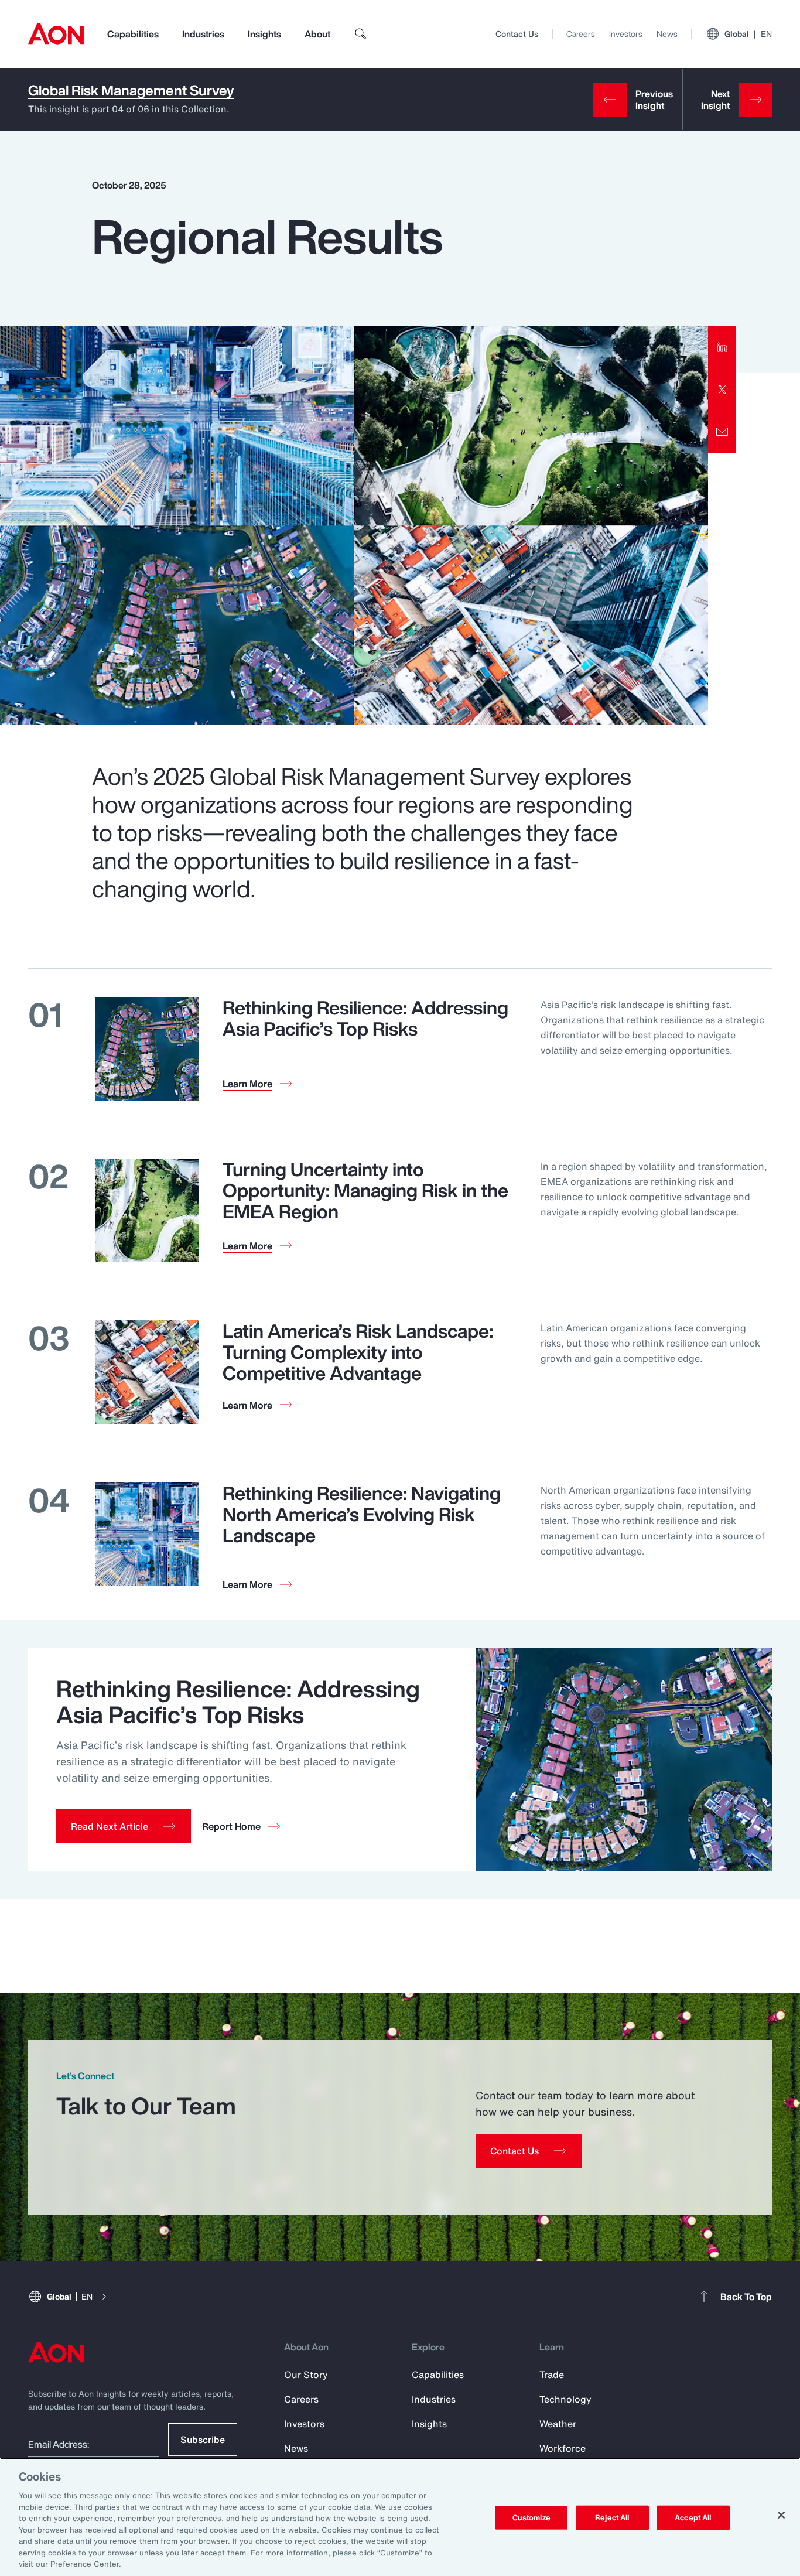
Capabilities (133, 34)
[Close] (781, 2515)
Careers (581, 34)
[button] (124, 1826)
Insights (264, 34)
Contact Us (517, 34)
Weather (558, 2424)
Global (748, 34)
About (317, 34)
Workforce (563, 2448)
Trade (552, 2375)
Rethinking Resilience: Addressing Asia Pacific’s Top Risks (365, 1018)
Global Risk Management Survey (131, 90)
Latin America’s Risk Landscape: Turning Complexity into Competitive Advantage (358, 1352)
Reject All (612, 2518)
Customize (531, 2518)
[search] (361, 34)
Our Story (306, 2375)
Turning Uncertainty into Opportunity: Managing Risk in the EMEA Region (365, 1190)
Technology (565, 2399)
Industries (203, 34)
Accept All (693, 2518)
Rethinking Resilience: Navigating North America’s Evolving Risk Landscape (362, 1514)
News (667, 34)
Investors (626, 34)
